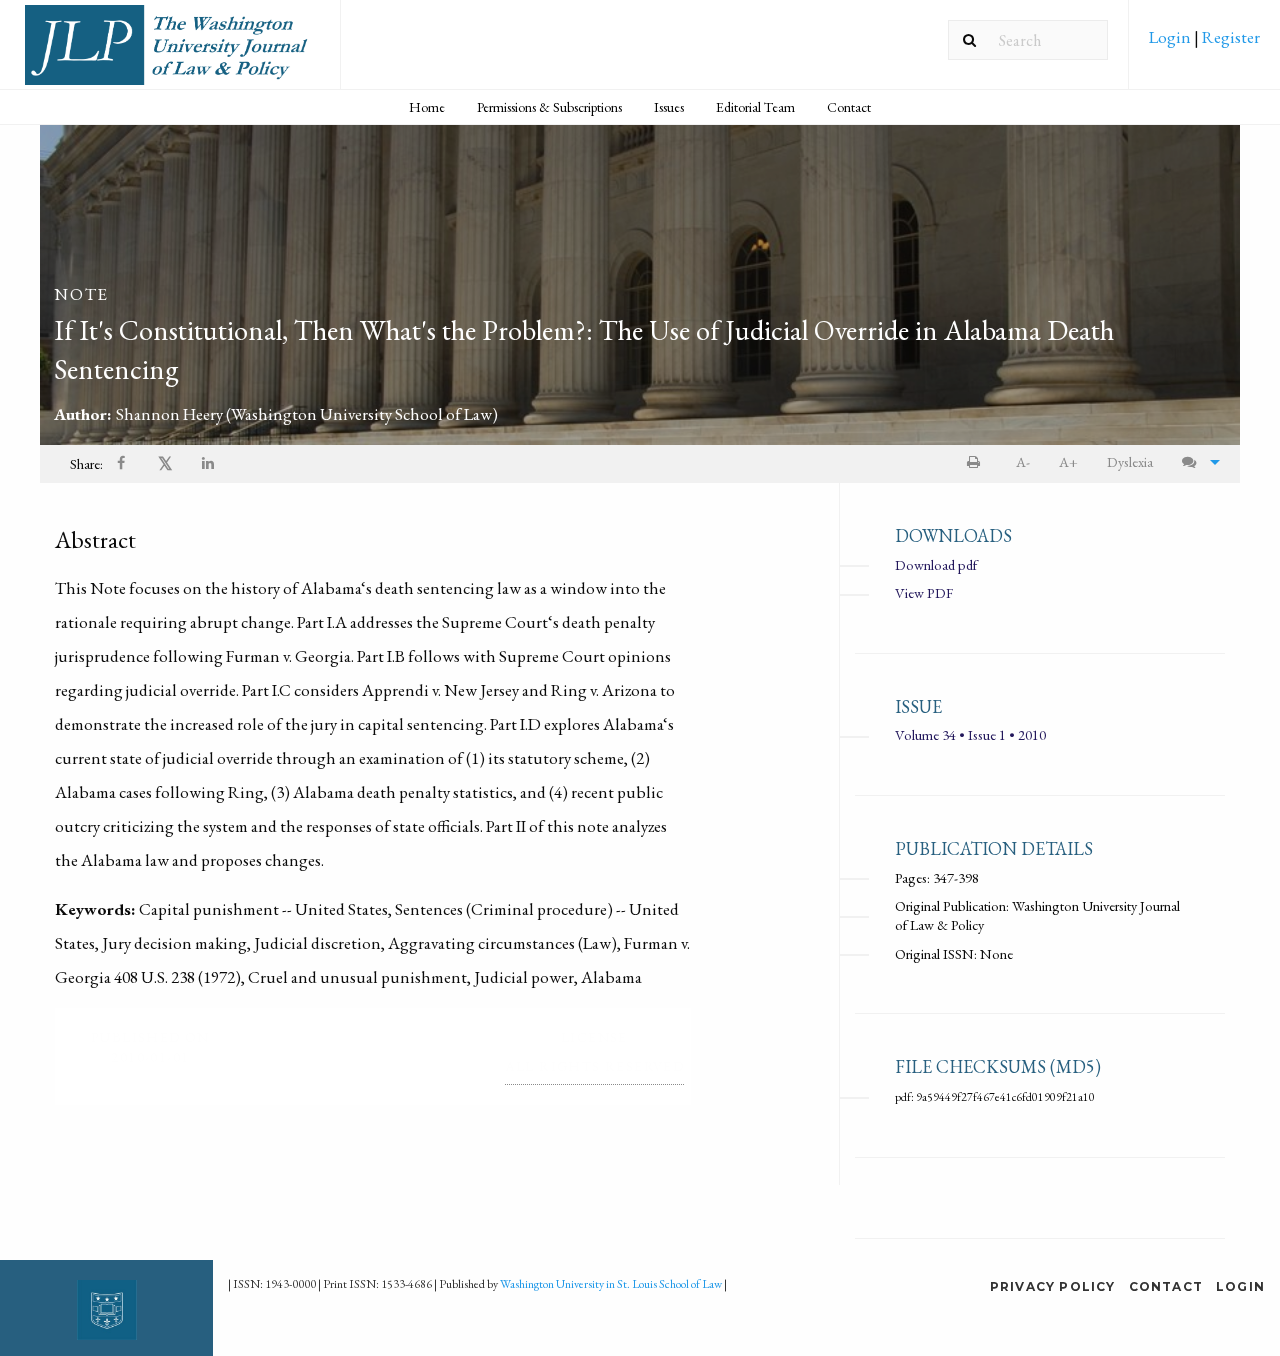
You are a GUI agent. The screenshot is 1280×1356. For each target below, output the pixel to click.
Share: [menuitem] (86, 463)
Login (1171, 37)
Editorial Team (755, 107)
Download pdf (936, 564)
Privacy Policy (1053, 1286)
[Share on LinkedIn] (209, 464)
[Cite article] (1196, 462)
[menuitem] (1204, 44)
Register (1229, 37)
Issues (669, 107)
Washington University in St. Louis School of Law (611, 1284)
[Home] (170, 52)
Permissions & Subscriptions (549, 107)
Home (427, 107)
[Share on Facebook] (123, 464)
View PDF (924, 592)
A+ (1068, 461)
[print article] (977, 462)
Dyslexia (1130, 461)
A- (1023, 461)
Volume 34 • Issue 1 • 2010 (970, 734)
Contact (849, 107)
